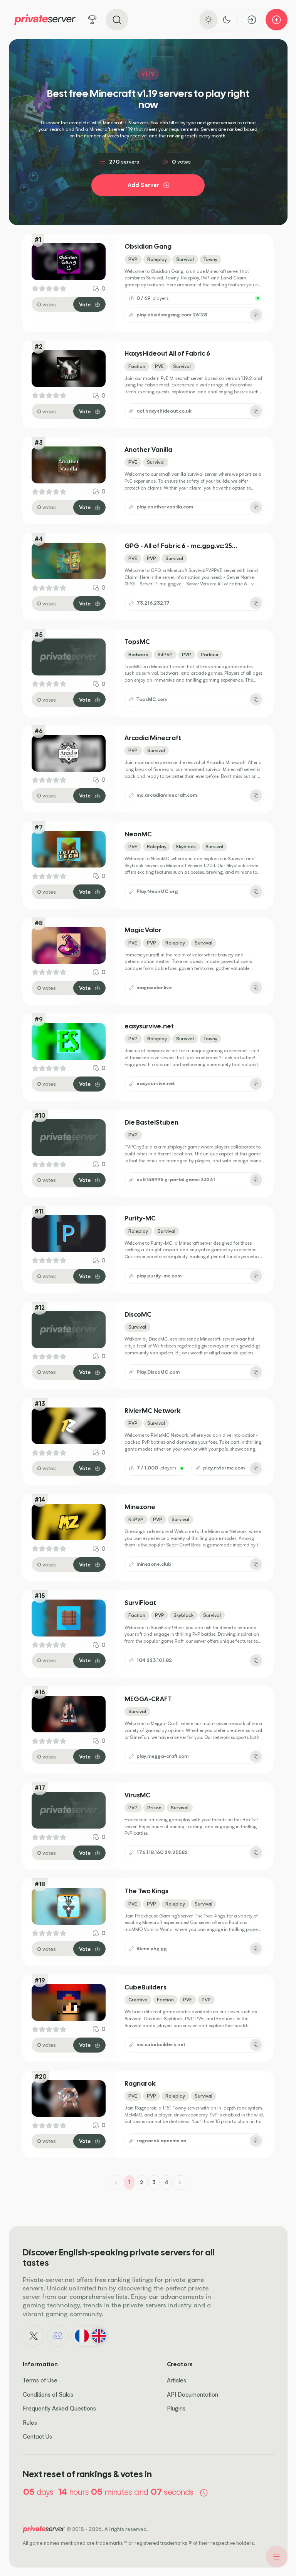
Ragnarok (140, 2084)
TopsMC (137, 642)
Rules (30, 2423)
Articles (177, 2380)
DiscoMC (138, 1315)
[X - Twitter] (34, 2336)
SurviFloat (140, 1603)
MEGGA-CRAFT (148, 1699)
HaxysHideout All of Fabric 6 (167, 354)
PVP (133, 259)
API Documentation (193, 2395)
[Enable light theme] (209, 19)
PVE (159, 366)
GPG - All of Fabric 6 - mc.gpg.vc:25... (181, 546)
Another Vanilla (148, 450)
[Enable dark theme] (227, 19)
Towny (210, 259)
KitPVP (165, 654)
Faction (137, 366)
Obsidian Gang (148, 247)
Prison (154, 1808)
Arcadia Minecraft (153, 738)
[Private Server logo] (45, 20)
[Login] (252, 20)
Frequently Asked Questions (59, 2408)
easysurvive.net (149, 1026)
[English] (99, 2336)
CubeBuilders (145, 1987)
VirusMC (137, 1795)
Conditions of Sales (48, 2395)
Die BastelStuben (151, 1123)
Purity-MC (140, 1218)
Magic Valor (143, 930)
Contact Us (37, 2436)
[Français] (82, 2336)
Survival (185, 259)
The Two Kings (146, 1891)
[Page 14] (180, 2182)
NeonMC (138, 834)
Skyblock (186, 847)
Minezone (140, 1507)
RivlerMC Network (153, 1411)
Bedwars (138, 654)
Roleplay (157, 259)
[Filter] (277, 2557)
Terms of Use (40, 2380)
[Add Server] (277, 20)
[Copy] (256, 315)
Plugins (176, 2408)
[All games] (92, 20)
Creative (138, 2000)
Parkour (210, 654)
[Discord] (58, 2336)
